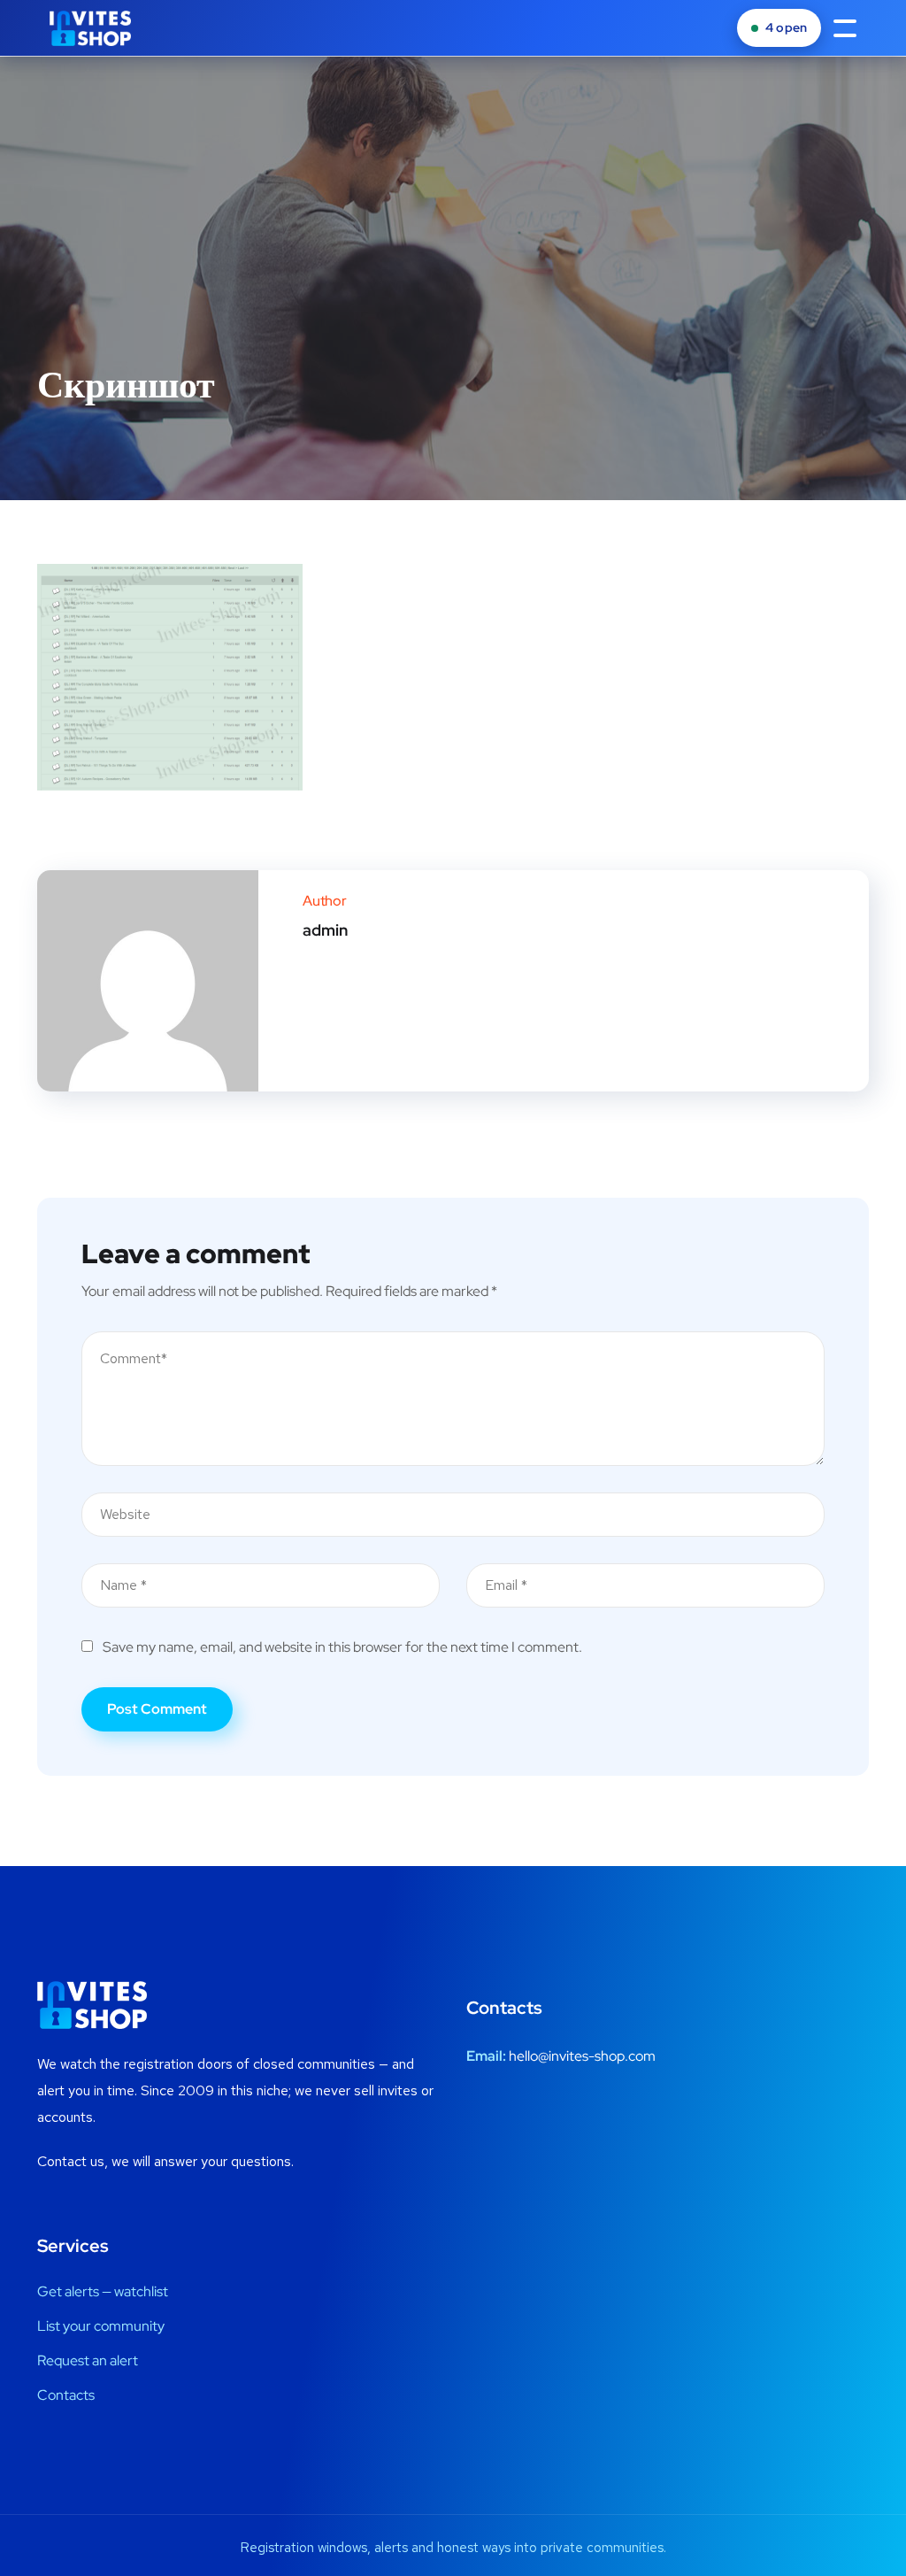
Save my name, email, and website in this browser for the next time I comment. (342, 1647)
